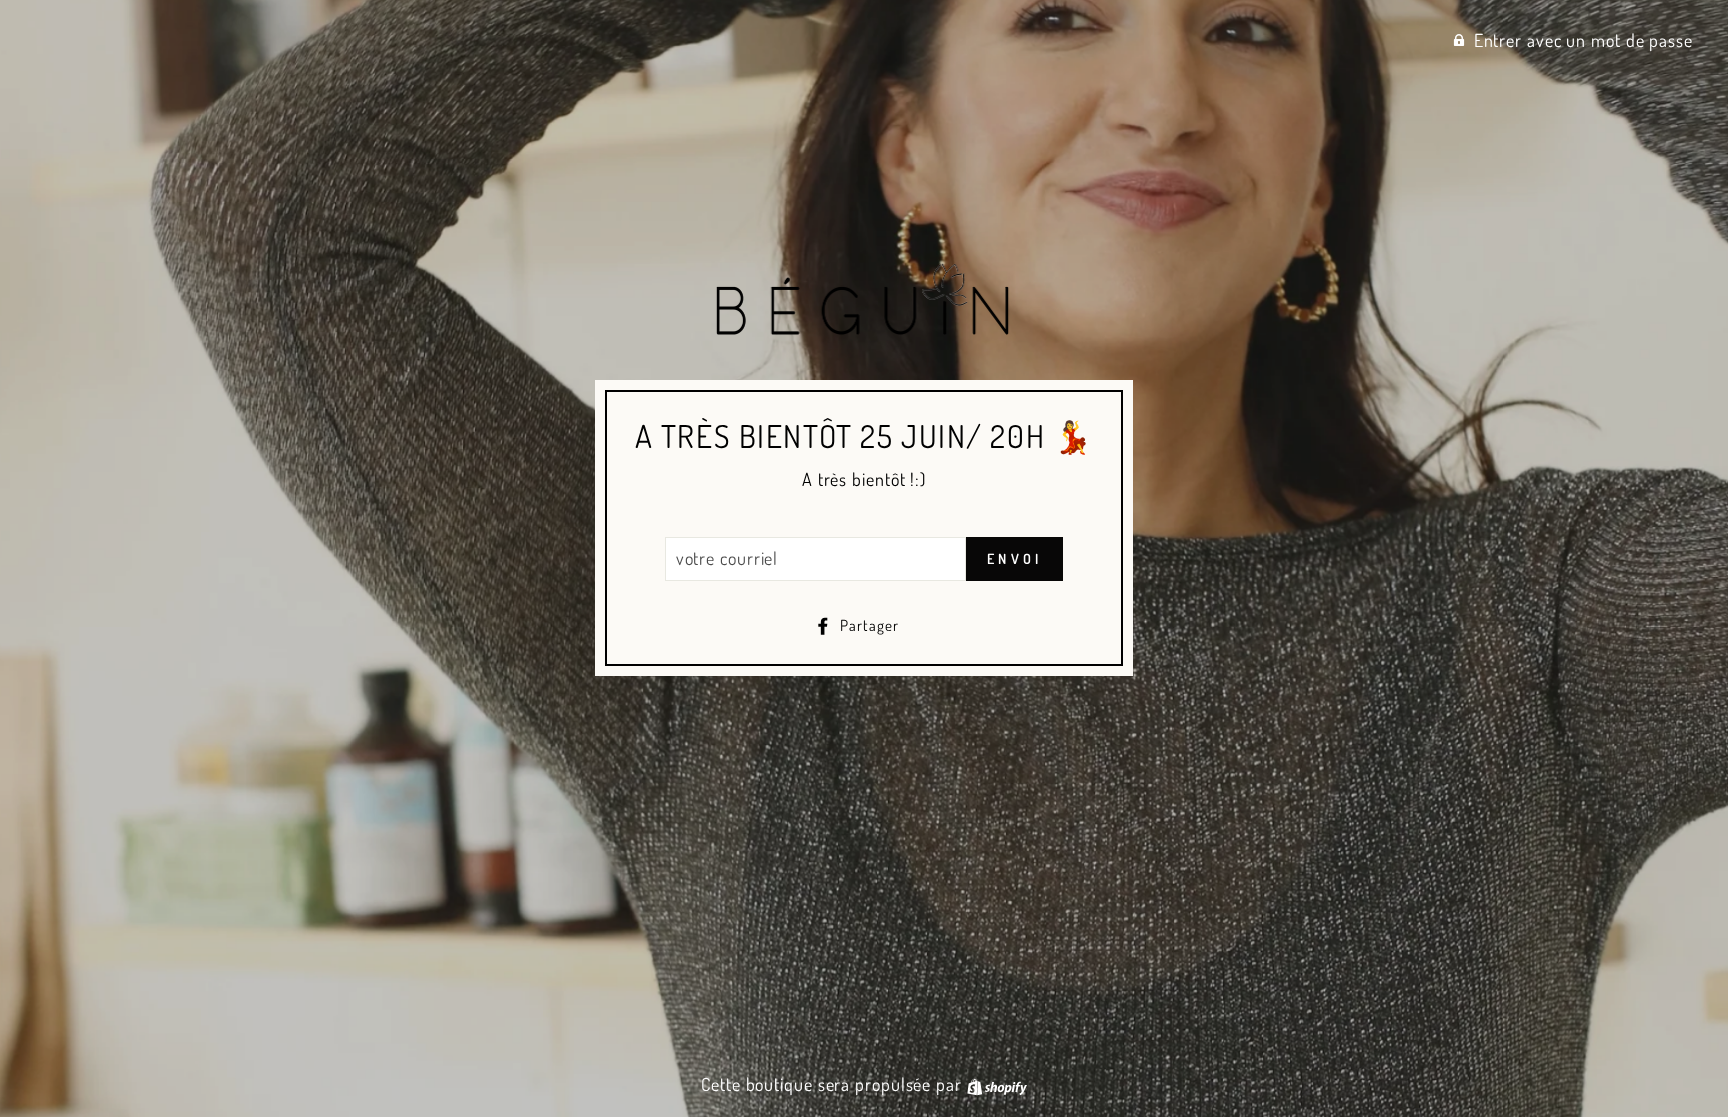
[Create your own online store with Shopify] (997, 1084)
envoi (1014, 558)
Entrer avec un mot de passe (1583, 40)
